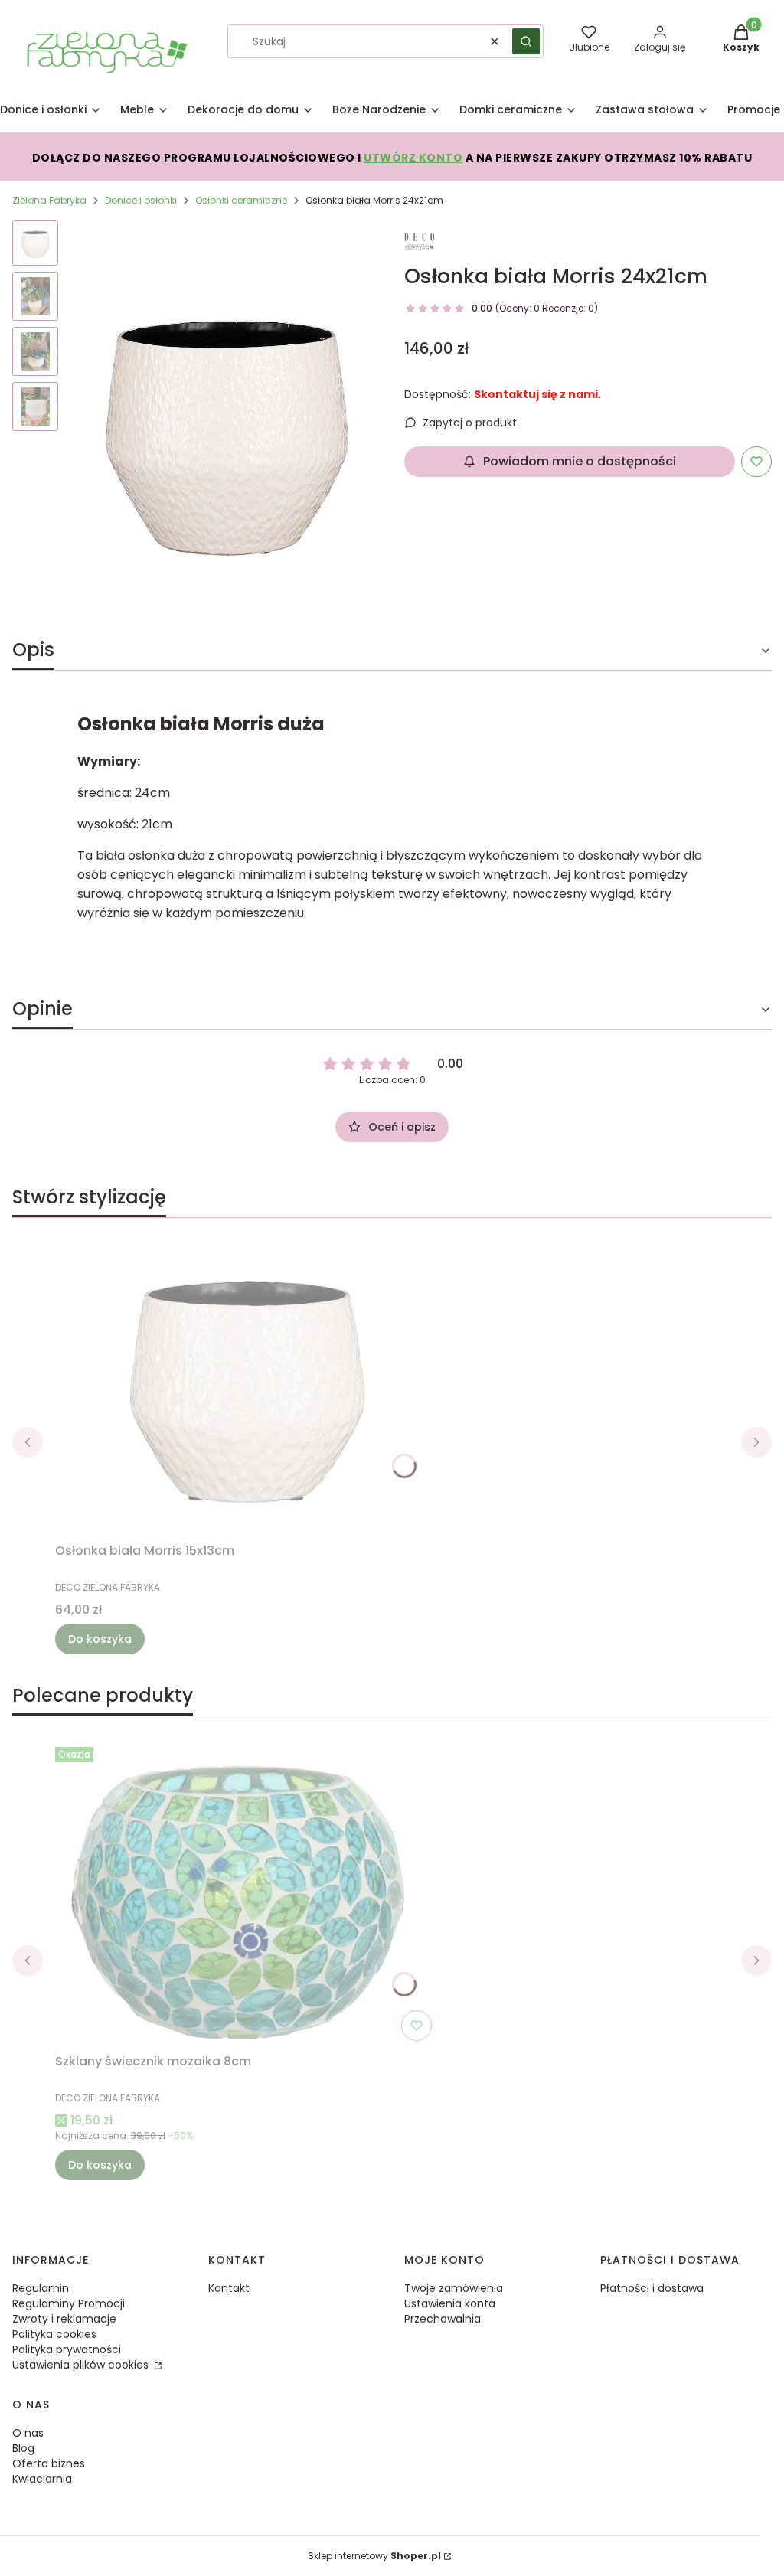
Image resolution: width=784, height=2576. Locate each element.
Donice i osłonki (141, 200)
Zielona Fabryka (49, 200)
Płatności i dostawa (652, 2288)
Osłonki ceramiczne (241, 200)
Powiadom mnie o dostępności (580, 461)
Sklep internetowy (374, 2556)
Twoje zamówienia (454, 2288)
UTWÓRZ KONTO (413, 158)
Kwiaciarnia (42, 2479)
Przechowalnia (443, 2319)
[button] (526, 41)
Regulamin (41, 2288)
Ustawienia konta (450, 2303)
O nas (28, 2433)
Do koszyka (100, 1639)
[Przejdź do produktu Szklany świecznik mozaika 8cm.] (247, 1894)
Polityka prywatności (67, 2349)
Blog (23, 2448)
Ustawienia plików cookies (82, 2365)
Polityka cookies (54, 2334)
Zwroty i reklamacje (64, 2319)
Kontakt (229, 2288)
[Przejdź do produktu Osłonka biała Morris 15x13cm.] (247, 1383)
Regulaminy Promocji (69, 2303)
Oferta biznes (49, 2463)
